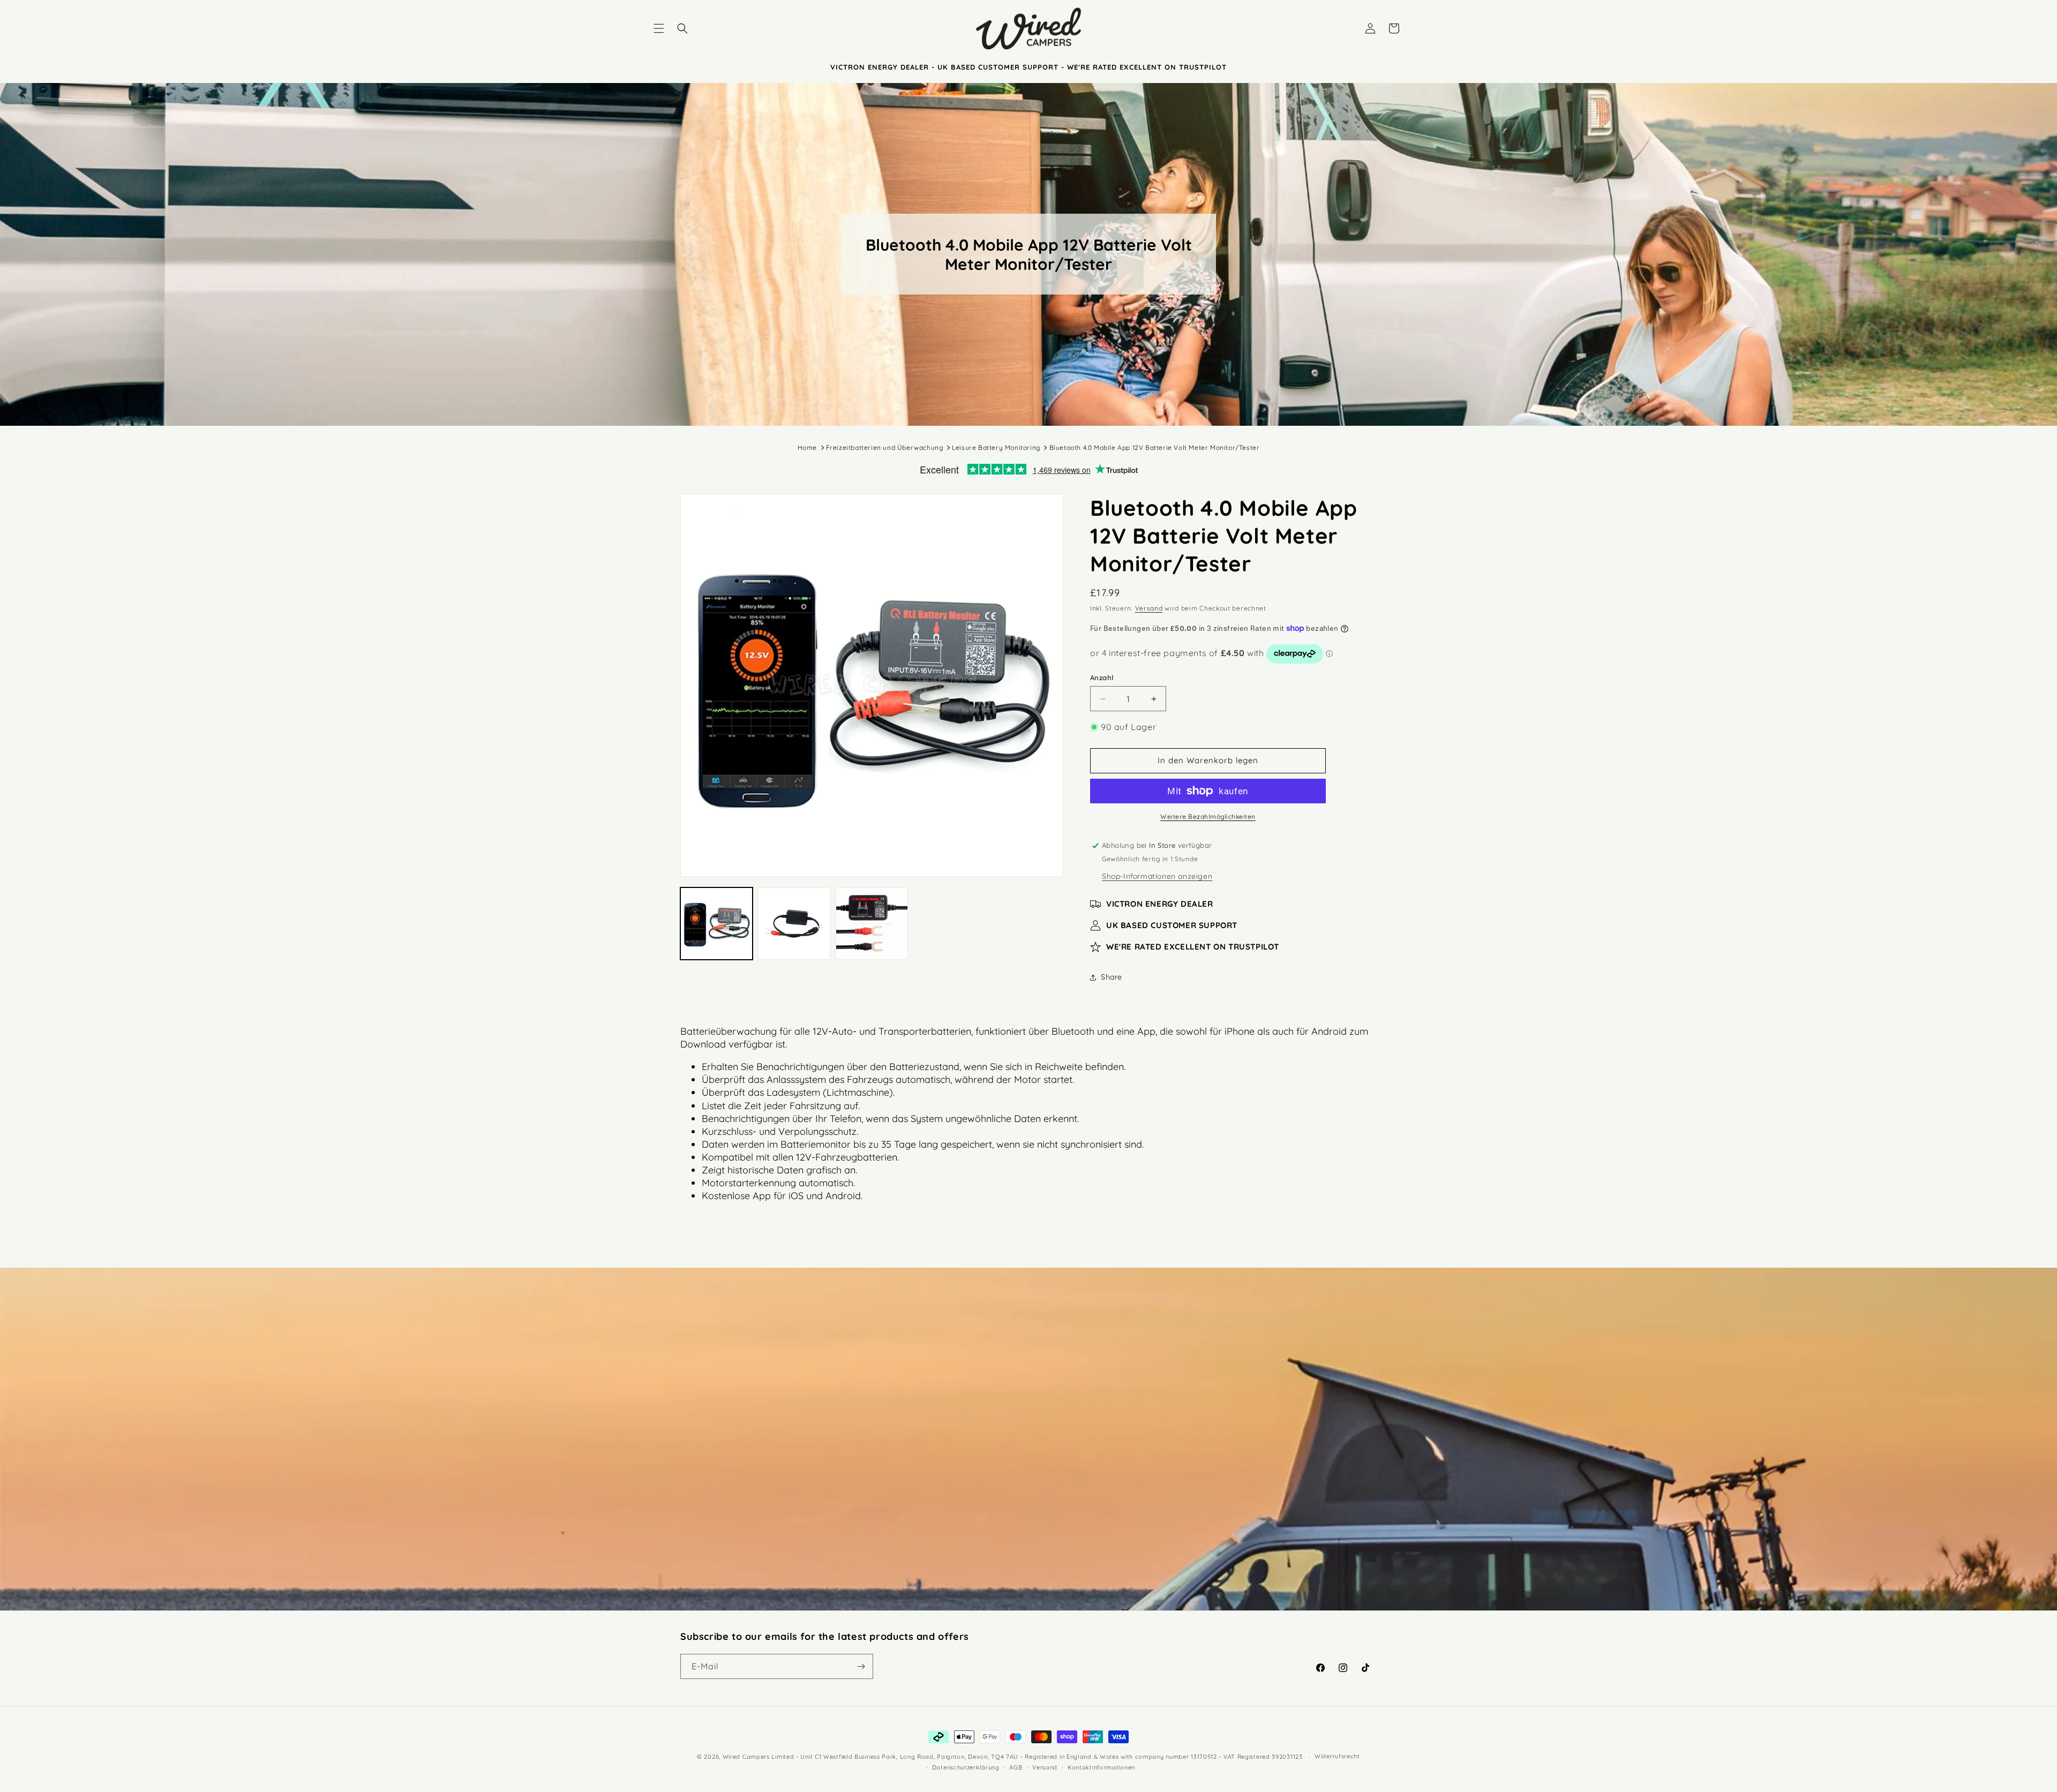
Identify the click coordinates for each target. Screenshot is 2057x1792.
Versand (1149, 608)
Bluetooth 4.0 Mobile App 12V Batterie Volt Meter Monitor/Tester (1155, 447)
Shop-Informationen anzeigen (1157, 876)
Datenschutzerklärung (966, 1767)
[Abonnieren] (861, 1666)
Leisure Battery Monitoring (996, 447)
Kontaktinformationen (1101, 1767)
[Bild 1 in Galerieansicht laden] (716, 924)
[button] (659, 28)
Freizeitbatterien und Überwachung (885, 447)
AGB (1016, 1767)
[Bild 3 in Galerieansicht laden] (872, 924)
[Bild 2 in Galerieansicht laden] (794, 924)
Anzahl (1102, 677)
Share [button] (1112, 977)
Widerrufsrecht (1337, 1756)
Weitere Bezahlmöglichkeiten (1208, 816)
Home (807, 447)
